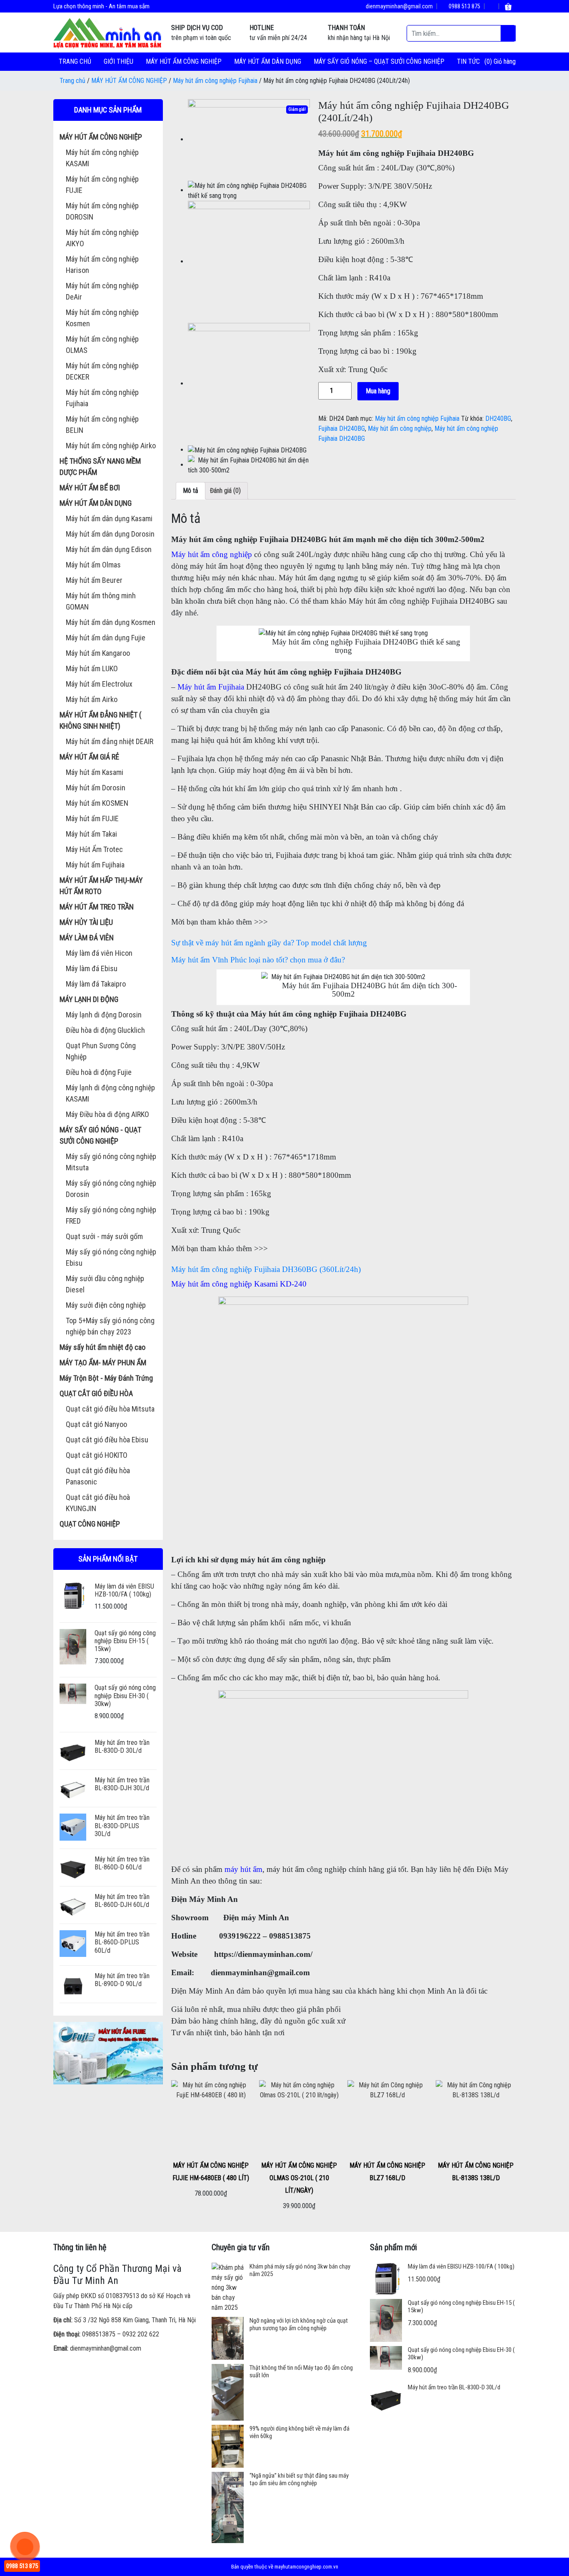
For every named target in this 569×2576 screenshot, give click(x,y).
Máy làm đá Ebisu (92, 968)
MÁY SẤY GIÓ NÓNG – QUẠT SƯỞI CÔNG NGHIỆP (379, 61)
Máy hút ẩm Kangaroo (98, 653)
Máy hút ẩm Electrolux (99, 684)
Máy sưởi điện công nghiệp (106, 1305)
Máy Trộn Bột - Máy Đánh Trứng (106, 1378)
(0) (489, 61)
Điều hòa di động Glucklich (105, 1030)
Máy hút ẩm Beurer (94, 580)
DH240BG (498, 419)
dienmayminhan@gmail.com (399, 6)
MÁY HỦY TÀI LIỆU (86, 922)
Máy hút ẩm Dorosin (96, 788)
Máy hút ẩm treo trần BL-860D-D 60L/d (122, 1863)
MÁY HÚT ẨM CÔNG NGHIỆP (184, 61)
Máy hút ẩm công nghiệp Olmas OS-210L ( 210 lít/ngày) (299, 2178)
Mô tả (191, 491)
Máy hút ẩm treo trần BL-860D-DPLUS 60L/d (122, 1942)
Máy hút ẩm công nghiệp (400, 429)
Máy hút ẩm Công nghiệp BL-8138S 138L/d (476, 2172)
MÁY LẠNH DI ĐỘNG (89, 999)
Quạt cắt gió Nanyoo (96, 1424)
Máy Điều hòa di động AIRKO (107, 1114)
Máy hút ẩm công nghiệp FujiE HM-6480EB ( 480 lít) (211, 2172)
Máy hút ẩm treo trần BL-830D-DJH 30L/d (122, 1784)
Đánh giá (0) (225, 491)
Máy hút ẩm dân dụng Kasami (109, 518)
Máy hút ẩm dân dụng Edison (109, 549)
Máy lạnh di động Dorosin (104, 1015)
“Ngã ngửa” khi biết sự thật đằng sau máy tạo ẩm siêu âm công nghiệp (299, 2479)
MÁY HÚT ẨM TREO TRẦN (97, 907)
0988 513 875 (464, 6)
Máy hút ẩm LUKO (92, 668)
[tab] (191, 491)
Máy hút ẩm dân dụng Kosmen (111, 622)
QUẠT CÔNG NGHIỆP (90, 1524)
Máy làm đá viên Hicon (99, 953)
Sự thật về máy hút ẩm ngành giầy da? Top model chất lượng (269, 943)
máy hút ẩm (243, 1869)
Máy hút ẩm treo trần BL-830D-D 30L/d (122, 1746)
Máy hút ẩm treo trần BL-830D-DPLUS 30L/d (122, 1825)
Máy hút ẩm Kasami (95, 772)
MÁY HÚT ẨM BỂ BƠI (90, 488)
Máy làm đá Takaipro (96, 984)
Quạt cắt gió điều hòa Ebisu (107, 1440)
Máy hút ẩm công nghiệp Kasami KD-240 (239, 1284)
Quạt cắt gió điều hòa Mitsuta (110, 1409)
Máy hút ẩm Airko (92, 699)
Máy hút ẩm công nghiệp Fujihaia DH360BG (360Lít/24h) (266, 1269)
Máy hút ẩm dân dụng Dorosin (110, 534)
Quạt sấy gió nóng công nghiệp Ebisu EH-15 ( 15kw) (125, 1641)
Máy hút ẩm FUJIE (92, 818)
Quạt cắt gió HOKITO (97, 1455)
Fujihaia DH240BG (342, 429)
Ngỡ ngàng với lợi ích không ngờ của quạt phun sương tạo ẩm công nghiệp (299, 2324)
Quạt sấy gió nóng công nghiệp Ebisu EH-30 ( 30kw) (125, 1695)
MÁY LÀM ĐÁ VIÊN (87, 938)
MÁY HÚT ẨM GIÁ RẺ (89, 757)
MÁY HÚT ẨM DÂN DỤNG (268, 61)
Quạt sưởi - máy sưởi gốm (104, 1236)
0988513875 (99, 2334)
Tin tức (468, 61)
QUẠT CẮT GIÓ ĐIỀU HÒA (96, 1393)
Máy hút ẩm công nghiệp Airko (111, 446)
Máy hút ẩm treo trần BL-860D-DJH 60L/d (122, 1901)
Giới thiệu (119, 61)
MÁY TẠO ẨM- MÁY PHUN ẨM (103, 1363)
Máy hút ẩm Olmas (93, 565)
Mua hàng (378, 391)
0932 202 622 (141, 2334)
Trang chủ (75, 61)
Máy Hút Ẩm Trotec (94, 849)
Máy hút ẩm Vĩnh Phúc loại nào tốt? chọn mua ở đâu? (258, 960)
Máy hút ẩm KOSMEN (97, 803)
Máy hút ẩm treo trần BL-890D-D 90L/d (122, 1980)
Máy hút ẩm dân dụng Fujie (106, 638)
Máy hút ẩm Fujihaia (95, 865)
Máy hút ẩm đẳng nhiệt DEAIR (110, 741)
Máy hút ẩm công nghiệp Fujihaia (215, 81)
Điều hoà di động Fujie (99, 1072)
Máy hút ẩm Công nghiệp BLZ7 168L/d (387, 2172)
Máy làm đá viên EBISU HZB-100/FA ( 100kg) (124, 1590)
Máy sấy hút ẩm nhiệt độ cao (102, 1347)
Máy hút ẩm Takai (91, 834)
